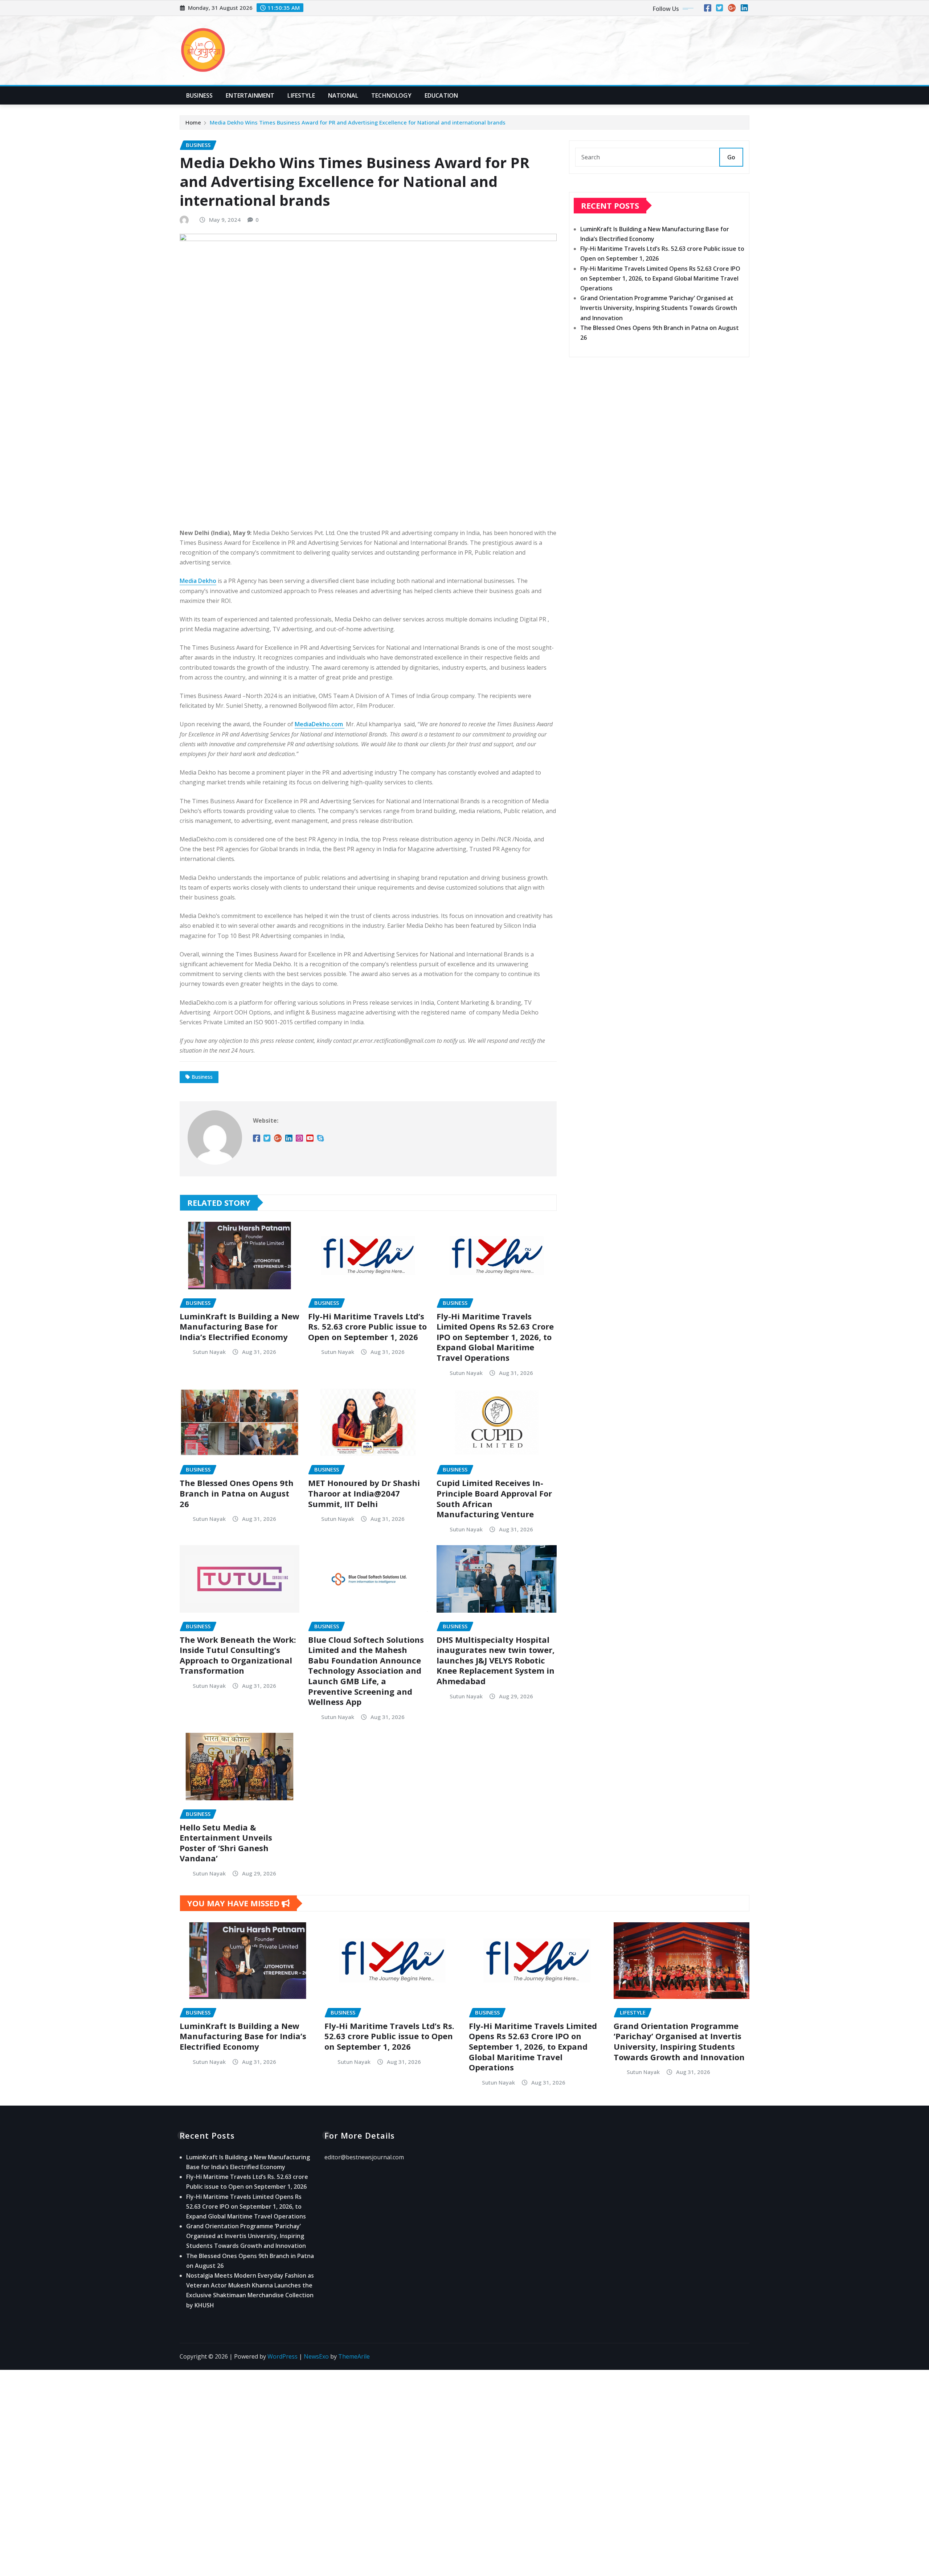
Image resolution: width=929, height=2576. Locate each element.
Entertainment (250, 95)
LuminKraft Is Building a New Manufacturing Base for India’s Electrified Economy (240, 1326)
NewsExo (316, 2356)
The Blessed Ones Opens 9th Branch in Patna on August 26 (237, 1493)
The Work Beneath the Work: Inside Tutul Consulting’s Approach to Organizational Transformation (238, 1655)
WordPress (283, 2356)
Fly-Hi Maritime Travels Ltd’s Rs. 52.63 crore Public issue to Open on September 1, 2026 (367, 1326)
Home (193, 122)
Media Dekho (198, 581)
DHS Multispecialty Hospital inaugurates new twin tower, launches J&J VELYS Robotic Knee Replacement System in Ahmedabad (496, 1660)
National (343, 95)
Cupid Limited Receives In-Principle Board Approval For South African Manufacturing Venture (494, 1498)
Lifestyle (301, 95)
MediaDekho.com (320, 724)
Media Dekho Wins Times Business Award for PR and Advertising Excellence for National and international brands (358, 122)
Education (441, 95)
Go (731, 157)
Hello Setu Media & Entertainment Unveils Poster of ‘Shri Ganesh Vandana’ (226, 1843)
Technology (391, 95)
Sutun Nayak (209, 1352)
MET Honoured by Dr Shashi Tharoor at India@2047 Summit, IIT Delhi (364, 1493)
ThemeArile (354, 2356)
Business (199, 95)
